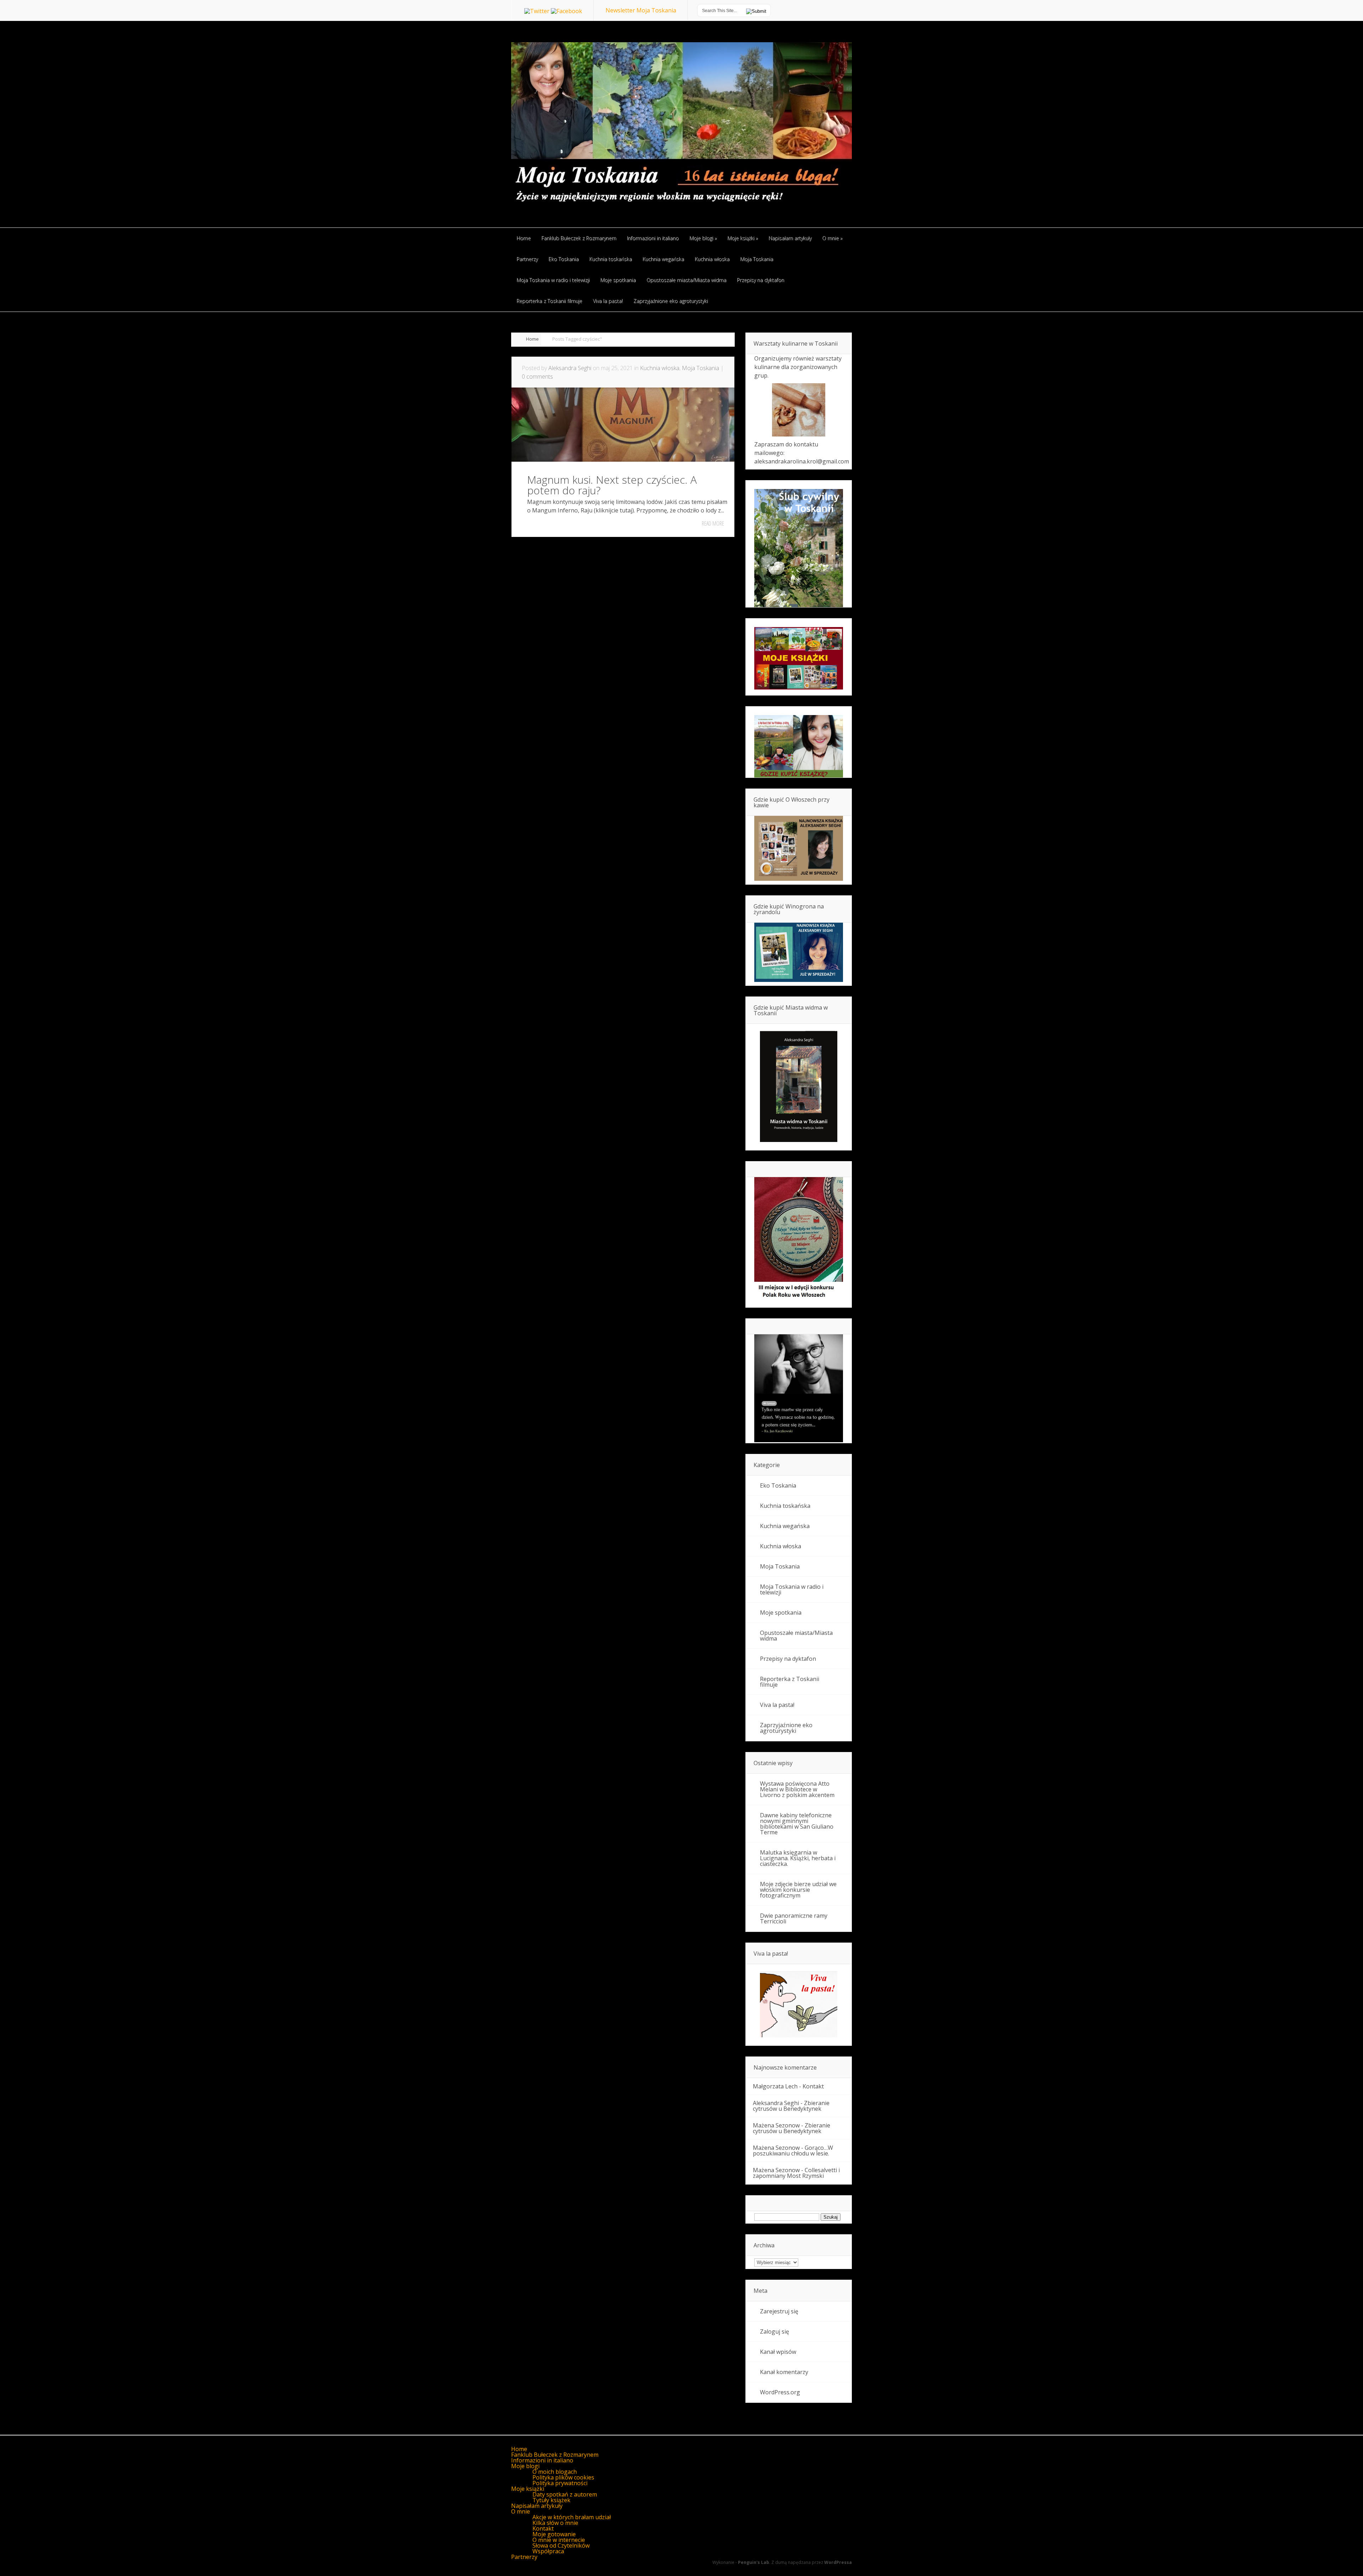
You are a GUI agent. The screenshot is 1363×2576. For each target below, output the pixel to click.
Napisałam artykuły (537, 2506)
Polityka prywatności (560, 2483)
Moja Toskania (700, 368)
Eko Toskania (778, 1485)
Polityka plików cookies (563, 2477)
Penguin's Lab (754, 2562)
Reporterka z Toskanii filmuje (790, 1682)
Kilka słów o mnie (555, 2523)
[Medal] (799, 1300)
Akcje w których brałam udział (572, 2517)
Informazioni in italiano (542, 2460)
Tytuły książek (551, 2500)
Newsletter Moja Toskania (641, 10)
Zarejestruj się (779, 2311)
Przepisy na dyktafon (788, 1659)
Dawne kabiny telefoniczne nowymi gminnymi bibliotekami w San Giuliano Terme (797, 1824)
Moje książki (528, 2489)
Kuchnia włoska (660, 368)
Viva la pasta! (777, 1705)
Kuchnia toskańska (785, 1506)
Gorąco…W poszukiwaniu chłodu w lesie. (793, 2151)
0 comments (537, 377)
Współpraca (548, 2551)
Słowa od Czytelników (561, 2545)
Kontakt (813, 2086)
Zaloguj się (774, 2331)
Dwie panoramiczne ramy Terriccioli (794, 1918)
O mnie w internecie (559, 2540)
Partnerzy (524, 2557)
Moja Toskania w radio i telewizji (792, 1589)
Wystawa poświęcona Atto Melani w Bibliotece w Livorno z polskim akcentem (797, 1789)
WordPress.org (780, 2392)
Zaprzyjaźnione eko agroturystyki (786, 1728)
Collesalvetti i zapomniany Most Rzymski (796, 2173)
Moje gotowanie (554, 2534)
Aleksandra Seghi (570, 368)
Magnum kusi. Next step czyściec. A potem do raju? (612, 485)
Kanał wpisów (778, 2352)
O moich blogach (555, 2472)
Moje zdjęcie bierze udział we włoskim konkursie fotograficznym (798, 1890)
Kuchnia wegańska (785, 1526)
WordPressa (838, 2562)
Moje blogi (525, 2466)
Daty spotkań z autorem (565, 2494)
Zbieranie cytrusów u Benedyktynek (791, 2106)
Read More (713, 523)
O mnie (521, 2511)
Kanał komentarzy (784, 2372)
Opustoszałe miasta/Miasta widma (796, 1636)
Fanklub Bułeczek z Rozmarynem (555, 2455)
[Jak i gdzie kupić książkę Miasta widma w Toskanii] (799, 1087)
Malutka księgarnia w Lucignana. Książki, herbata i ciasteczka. (798, 1858)
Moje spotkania (781, 1613)
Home (532, 339)
